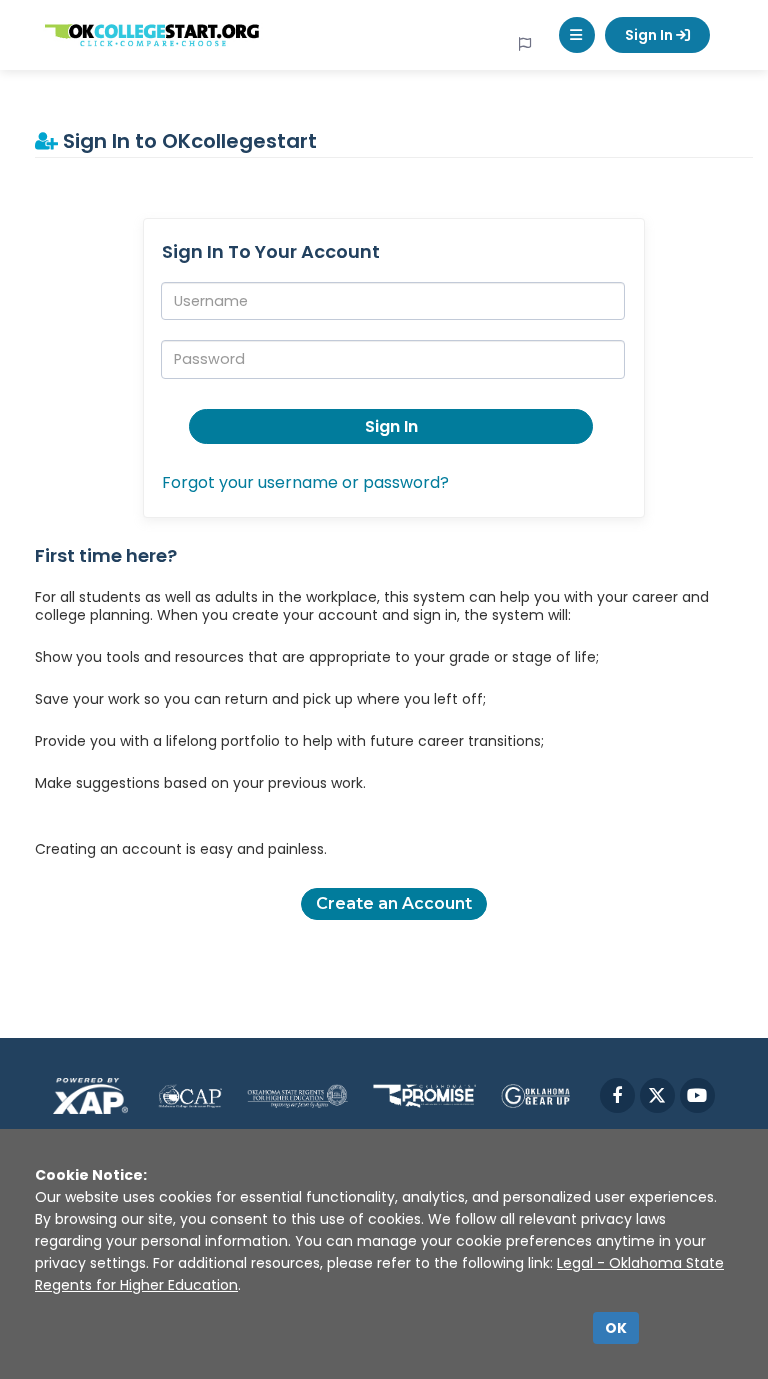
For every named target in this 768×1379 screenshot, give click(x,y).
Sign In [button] (391, 426)
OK (616, 1328)
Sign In (650, 35)
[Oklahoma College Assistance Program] (190, 1095)
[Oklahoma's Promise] (425, 1095)
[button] (577, 35)
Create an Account (394, 903)
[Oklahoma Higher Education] (297, 1095)
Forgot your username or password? (305, 482)
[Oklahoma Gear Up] (535, 1095)
